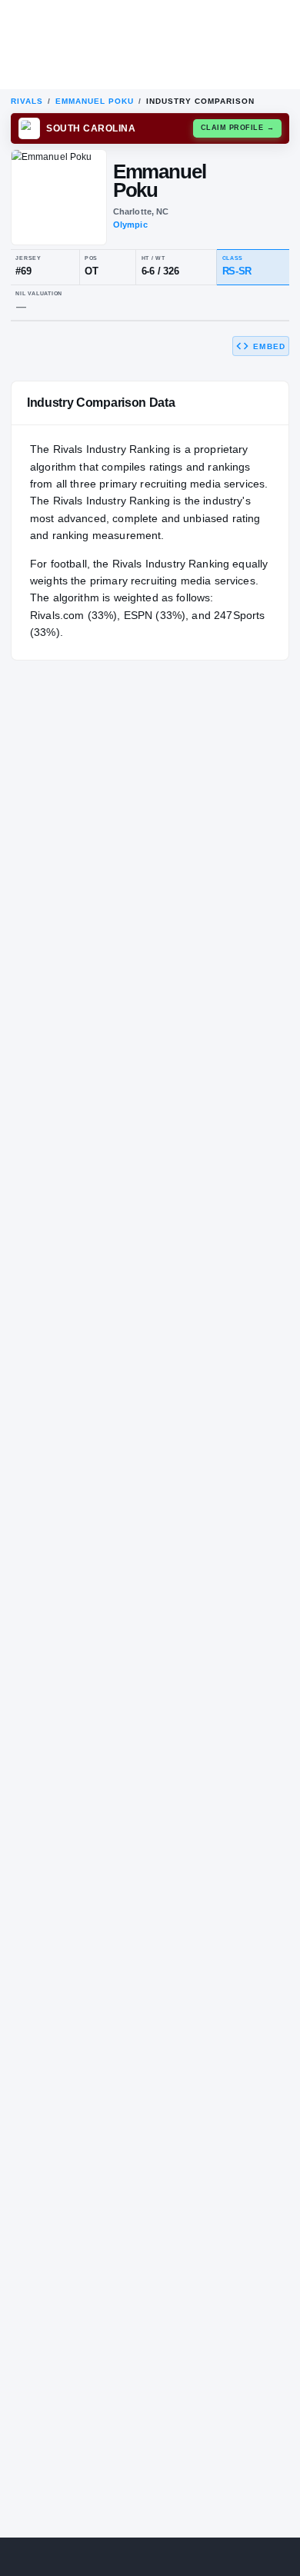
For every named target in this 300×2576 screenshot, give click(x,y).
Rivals (27, 101)
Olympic (130, 225)
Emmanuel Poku (95, 101)
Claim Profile (238, 128)
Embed (269, 346)
